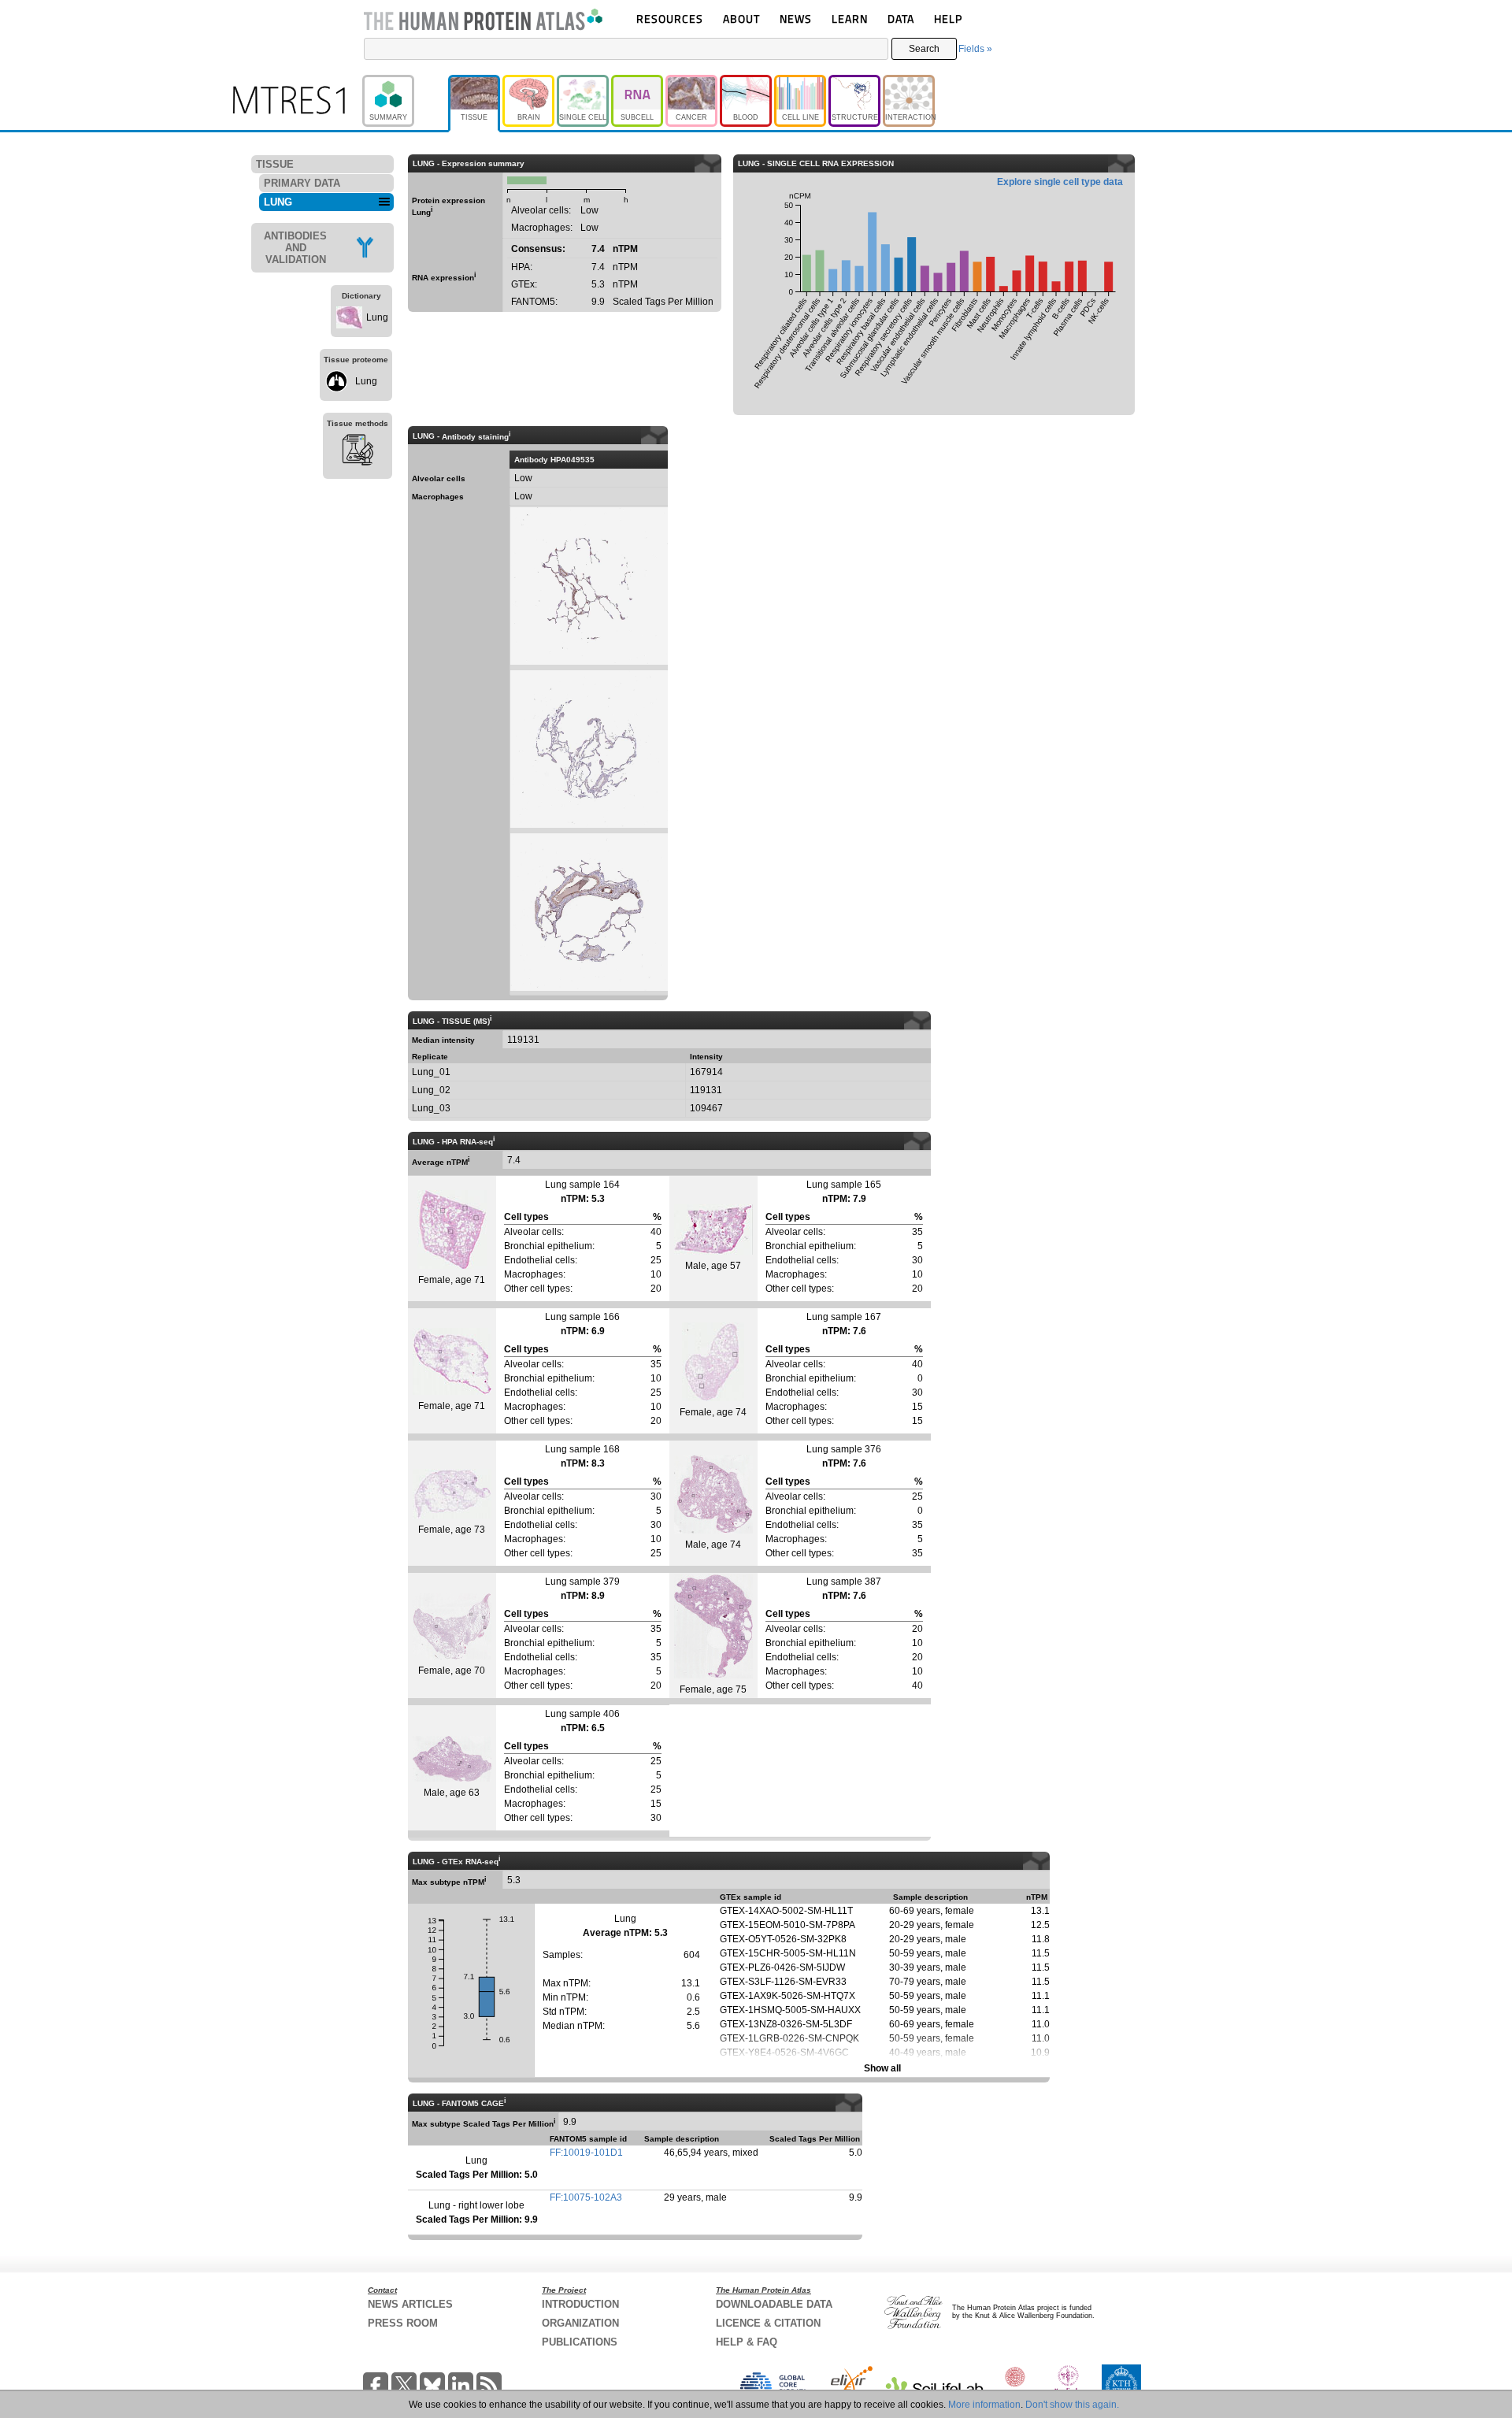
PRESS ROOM (403, 2323)
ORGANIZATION (580, 2323)
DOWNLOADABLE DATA (774, 2304)
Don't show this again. (1072, 2405)
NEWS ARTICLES (410, 2304)
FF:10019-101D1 (586, 2153)
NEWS (796, 19)
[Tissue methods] (358, 452)
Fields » (975, 49)
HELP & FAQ (747, 2342)
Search (924, 49)
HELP (948, 19)
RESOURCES (670, 19)
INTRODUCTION (580, 2304)
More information (984, 2405)
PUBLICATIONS (580, 2342)
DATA (901, 19)
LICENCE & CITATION (768, 2323)
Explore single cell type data (1060, 182)
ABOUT (741, 19)
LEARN (850, 19)
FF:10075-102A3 (586, 2197)
